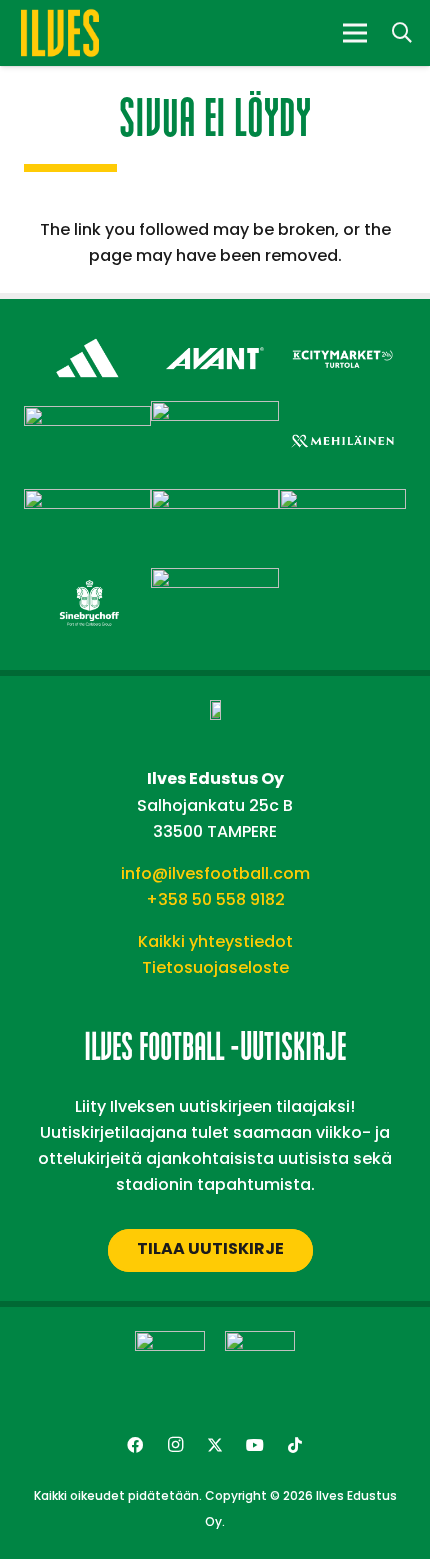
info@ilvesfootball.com (215, 873)
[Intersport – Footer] (87, 418)
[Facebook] (135, 1445)
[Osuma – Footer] (87, 501)
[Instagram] (175, 1445)
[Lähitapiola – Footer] (214, 413)
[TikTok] (295, 1445)
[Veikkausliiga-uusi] (170, 1366)
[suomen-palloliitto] (260, 1366)
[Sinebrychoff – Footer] (87, 580)
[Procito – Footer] (342, 501)
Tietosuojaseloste (215, 967)
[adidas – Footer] (87, 335)
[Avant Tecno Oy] (214, 335)
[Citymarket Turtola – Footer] (342, 335)
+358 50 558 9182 (215, 899)
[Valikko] (355, 33)
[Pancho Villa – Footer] (214, 501)
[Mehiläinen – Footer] (342, 418)
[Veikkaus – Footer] (214, 580)
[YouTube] (255, 1445)
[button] (402, 33)
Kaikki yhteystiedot (215, 941)
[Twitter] (215, 1445)
